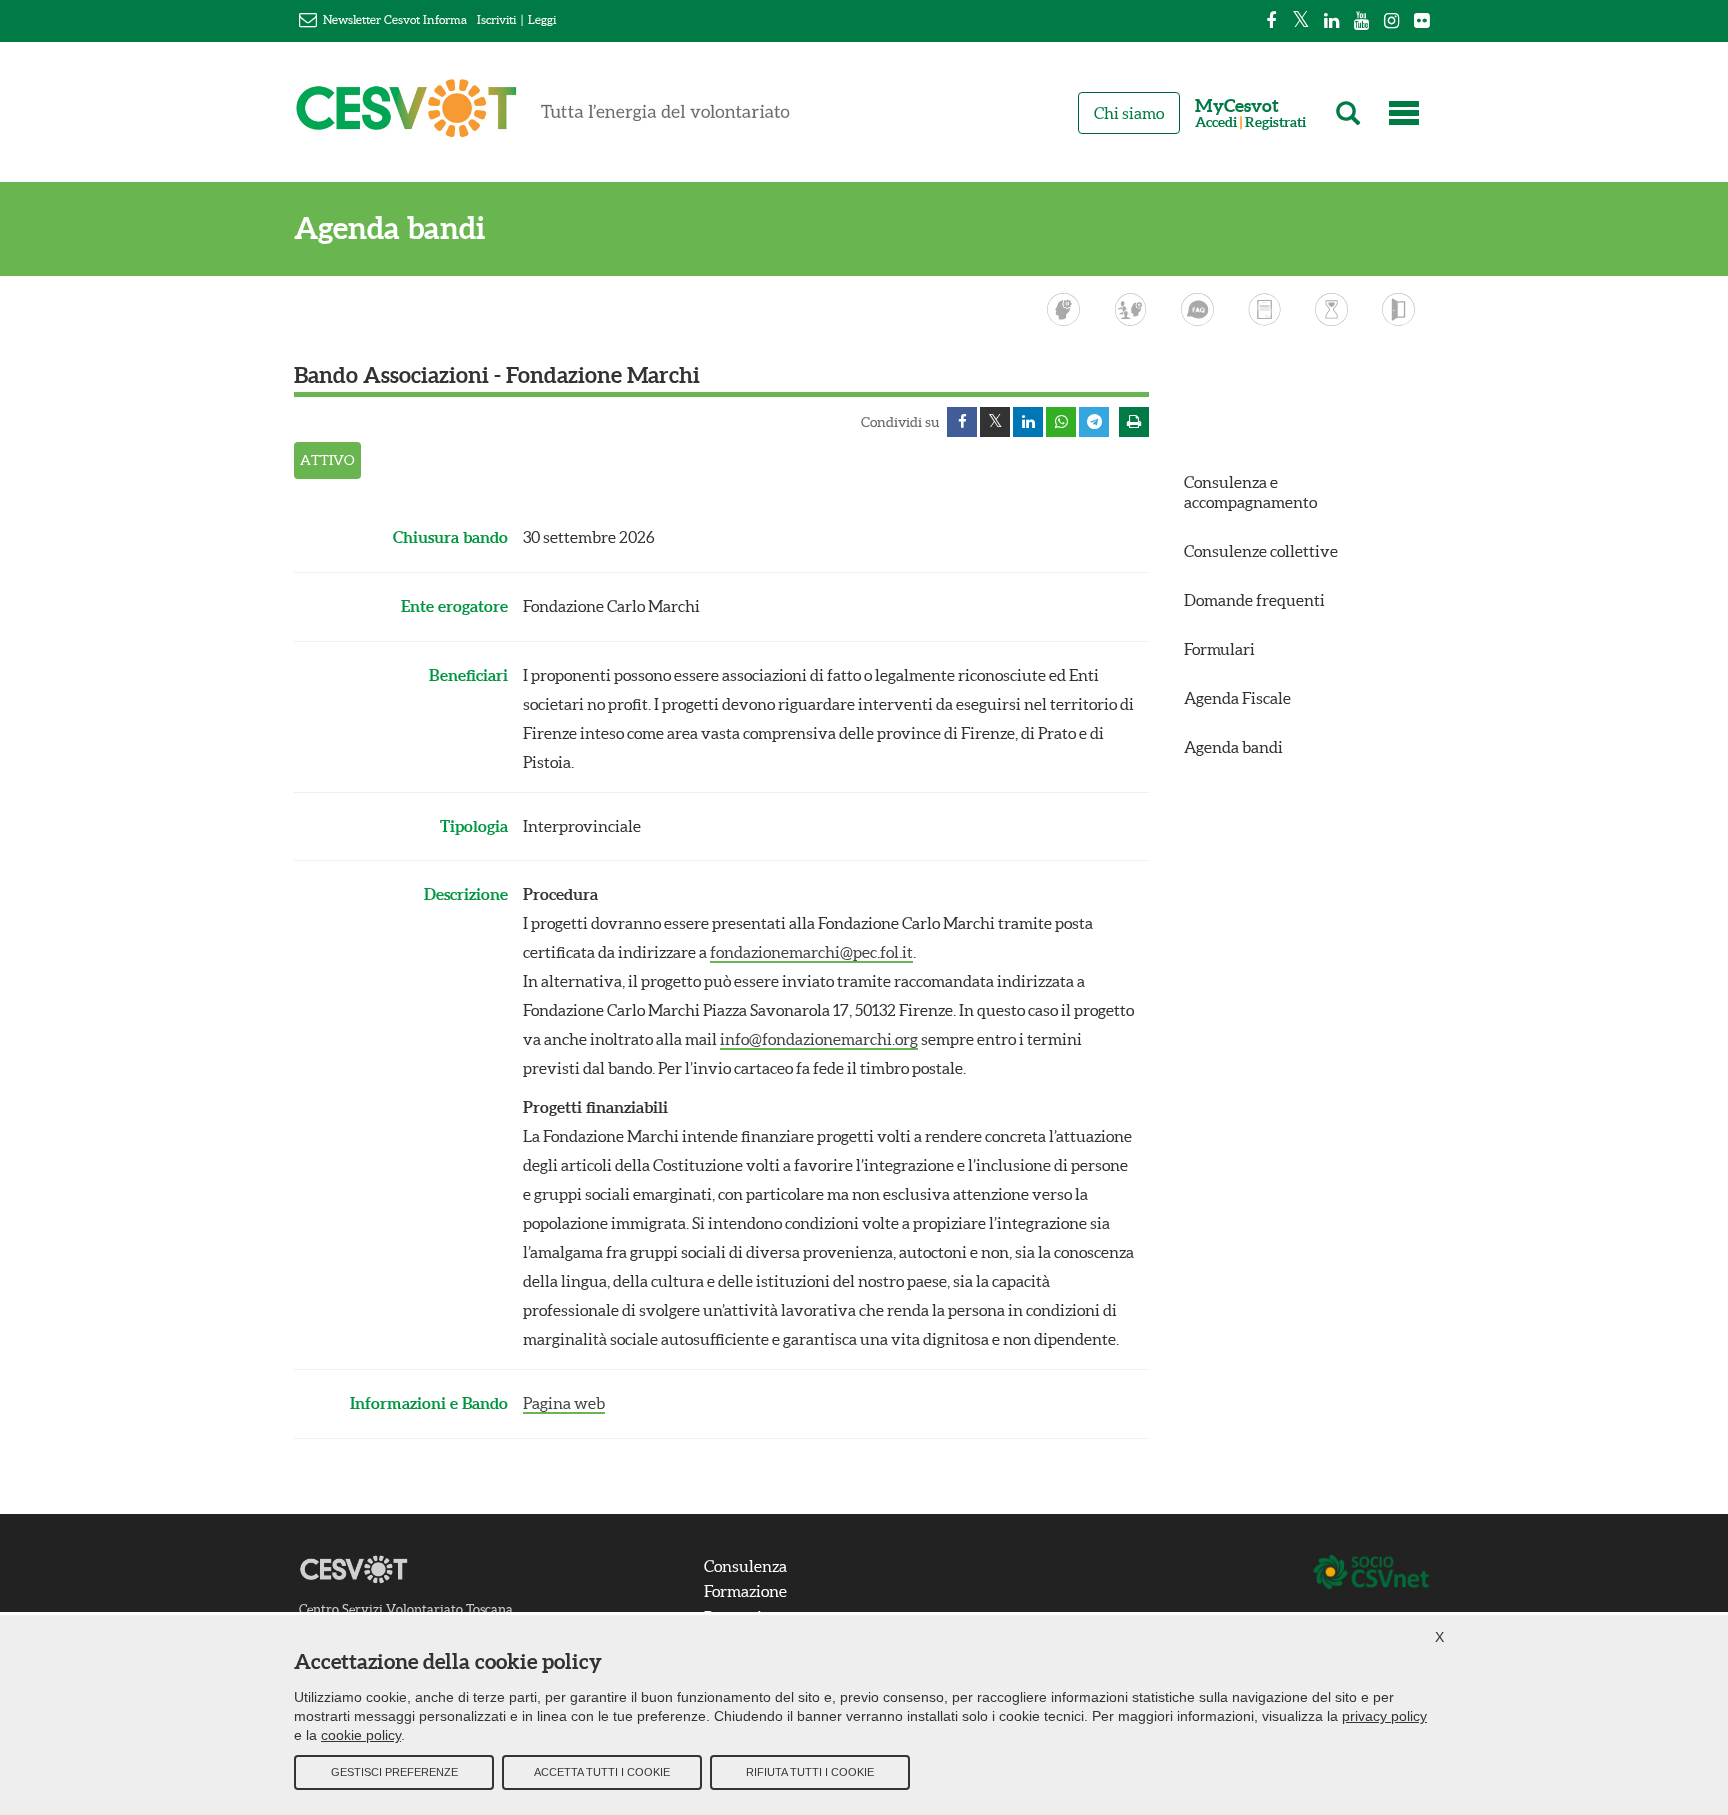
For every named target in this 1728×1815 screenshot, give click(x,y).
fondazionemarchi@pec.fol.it (811, 952)
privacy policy (1384, 1716)
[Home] (543, 117)
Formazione (745, 1591)
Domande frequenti (1254, 600)
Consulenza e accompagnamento (1250, 491)
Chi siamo (1129, 113)
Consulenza (745, 1566)
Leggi (542, 19)
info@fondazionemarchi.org (819, 1039)
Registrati (1275, 122)
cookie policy (361, 1735)
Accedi (1216, 122)
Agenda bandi (389, 228)
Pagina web (564, 1403)
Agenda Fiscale (1237, 698)
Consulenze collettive (1261, 551)
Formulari (1219, 649)
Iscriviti (496, 19)
